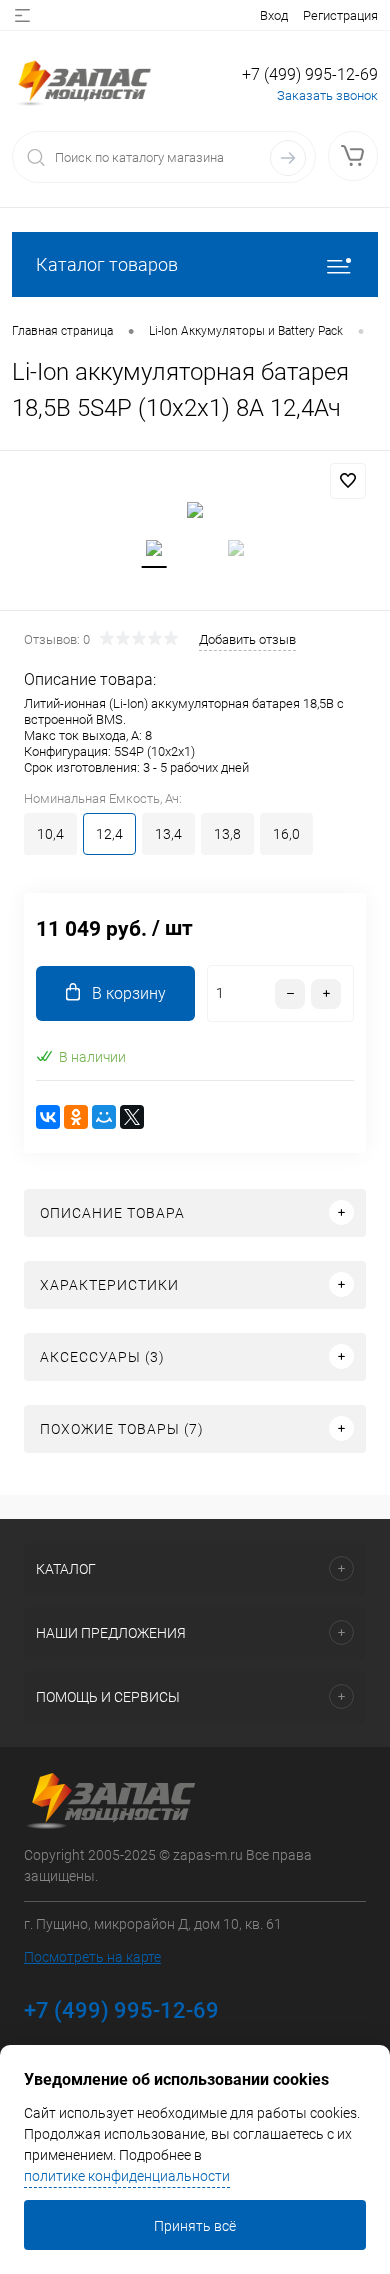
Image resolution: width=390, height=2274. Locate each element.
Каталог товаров (107, 264)
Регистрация (340, 15)
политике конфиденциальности (127, 2176)
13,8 (227, 834)
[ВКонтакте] (48, 1117)
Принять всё (195, 2226)
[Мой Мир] (104, 1117)
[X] (132, 1117)
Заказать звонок (327, 95)
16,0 (286, 834)
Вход (274, 15)
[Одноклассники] (76, 1117)
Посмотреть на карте (92, 1957)
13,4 (168, 834)
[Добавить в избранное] (348, 481)
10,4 (50, 834)
